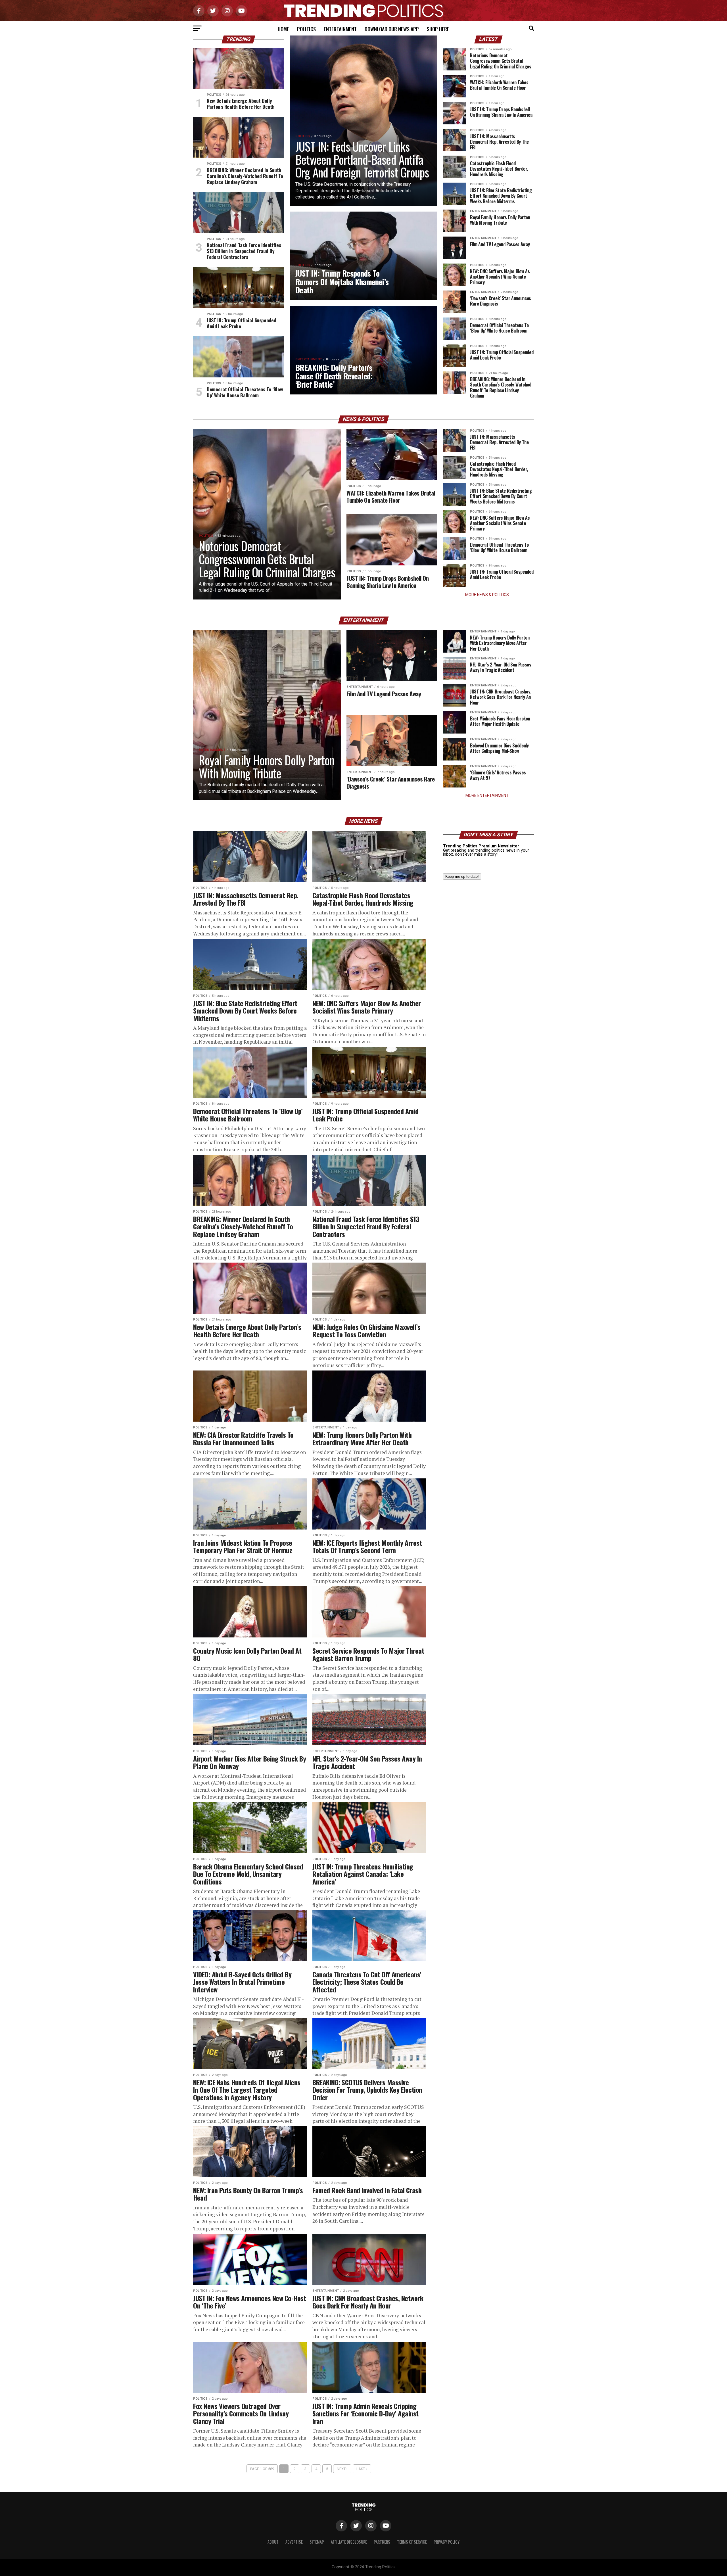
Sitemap (317, 2542)
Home (283, 29)
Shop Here (438, 29)
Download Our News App (392, 29)
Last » (362, 2469)
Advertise (294, 2542)
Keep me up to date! (462, 877)
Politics (306, 29)
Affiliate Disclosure (349, 2542)
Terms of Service (412, 2542)
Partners (382, 2542)
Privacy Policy (447, 2542)
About (273, 2542)
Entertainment (340, 29)
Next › (342, 2469)
